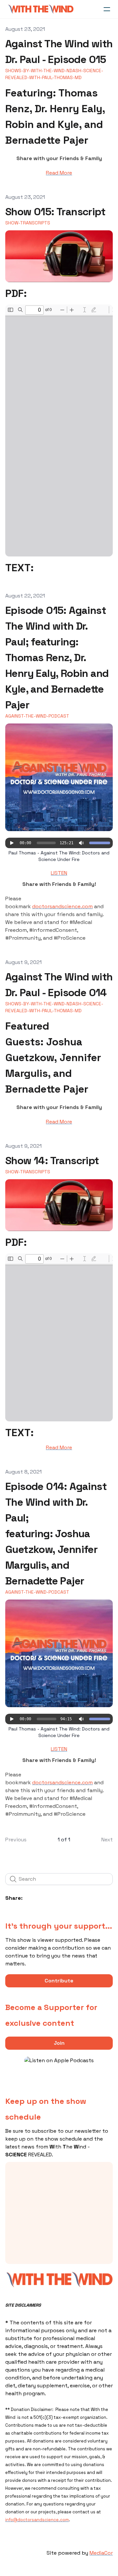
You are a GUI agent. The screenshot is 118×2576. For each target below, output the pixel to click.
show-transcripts (28, 223)
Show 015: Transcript (55, 212)
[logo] (41, 9)
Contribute (59, 1981)
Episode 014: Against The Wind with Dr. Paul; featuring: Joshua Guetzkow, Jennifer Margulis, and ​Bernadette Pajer (56, 1534)
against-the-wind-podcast (37, 716)
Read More (59, 173)
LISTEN (59, 873)
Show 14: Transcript (52, 1161)
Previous (16, 1840)
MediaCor (101, 2553)
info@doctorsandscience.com (37, 2520)
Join (59, 2043)
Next (107, 1840)
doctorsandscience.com (62, 906)
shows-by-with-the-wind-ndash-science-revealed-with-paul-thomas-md (54, 74)
